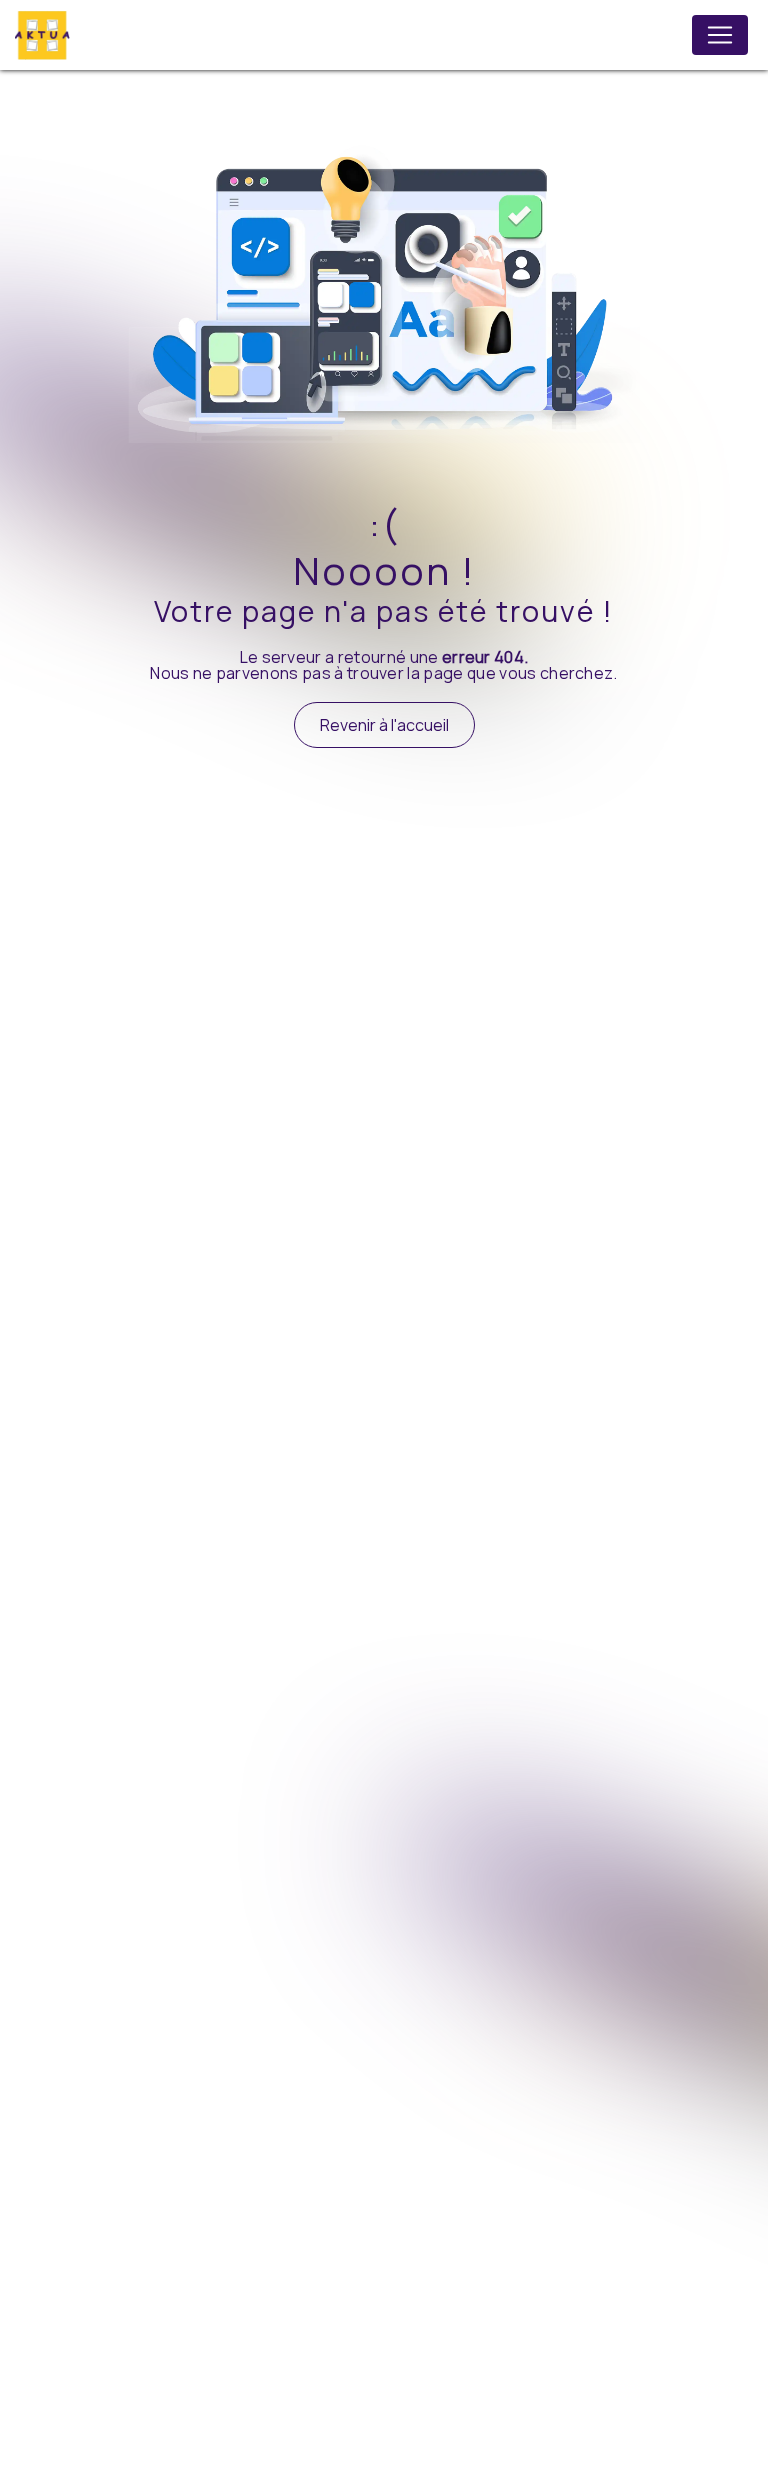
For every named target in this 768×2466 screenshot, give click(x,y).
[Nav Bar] (720, 35)
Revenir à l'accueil (384, 725)
